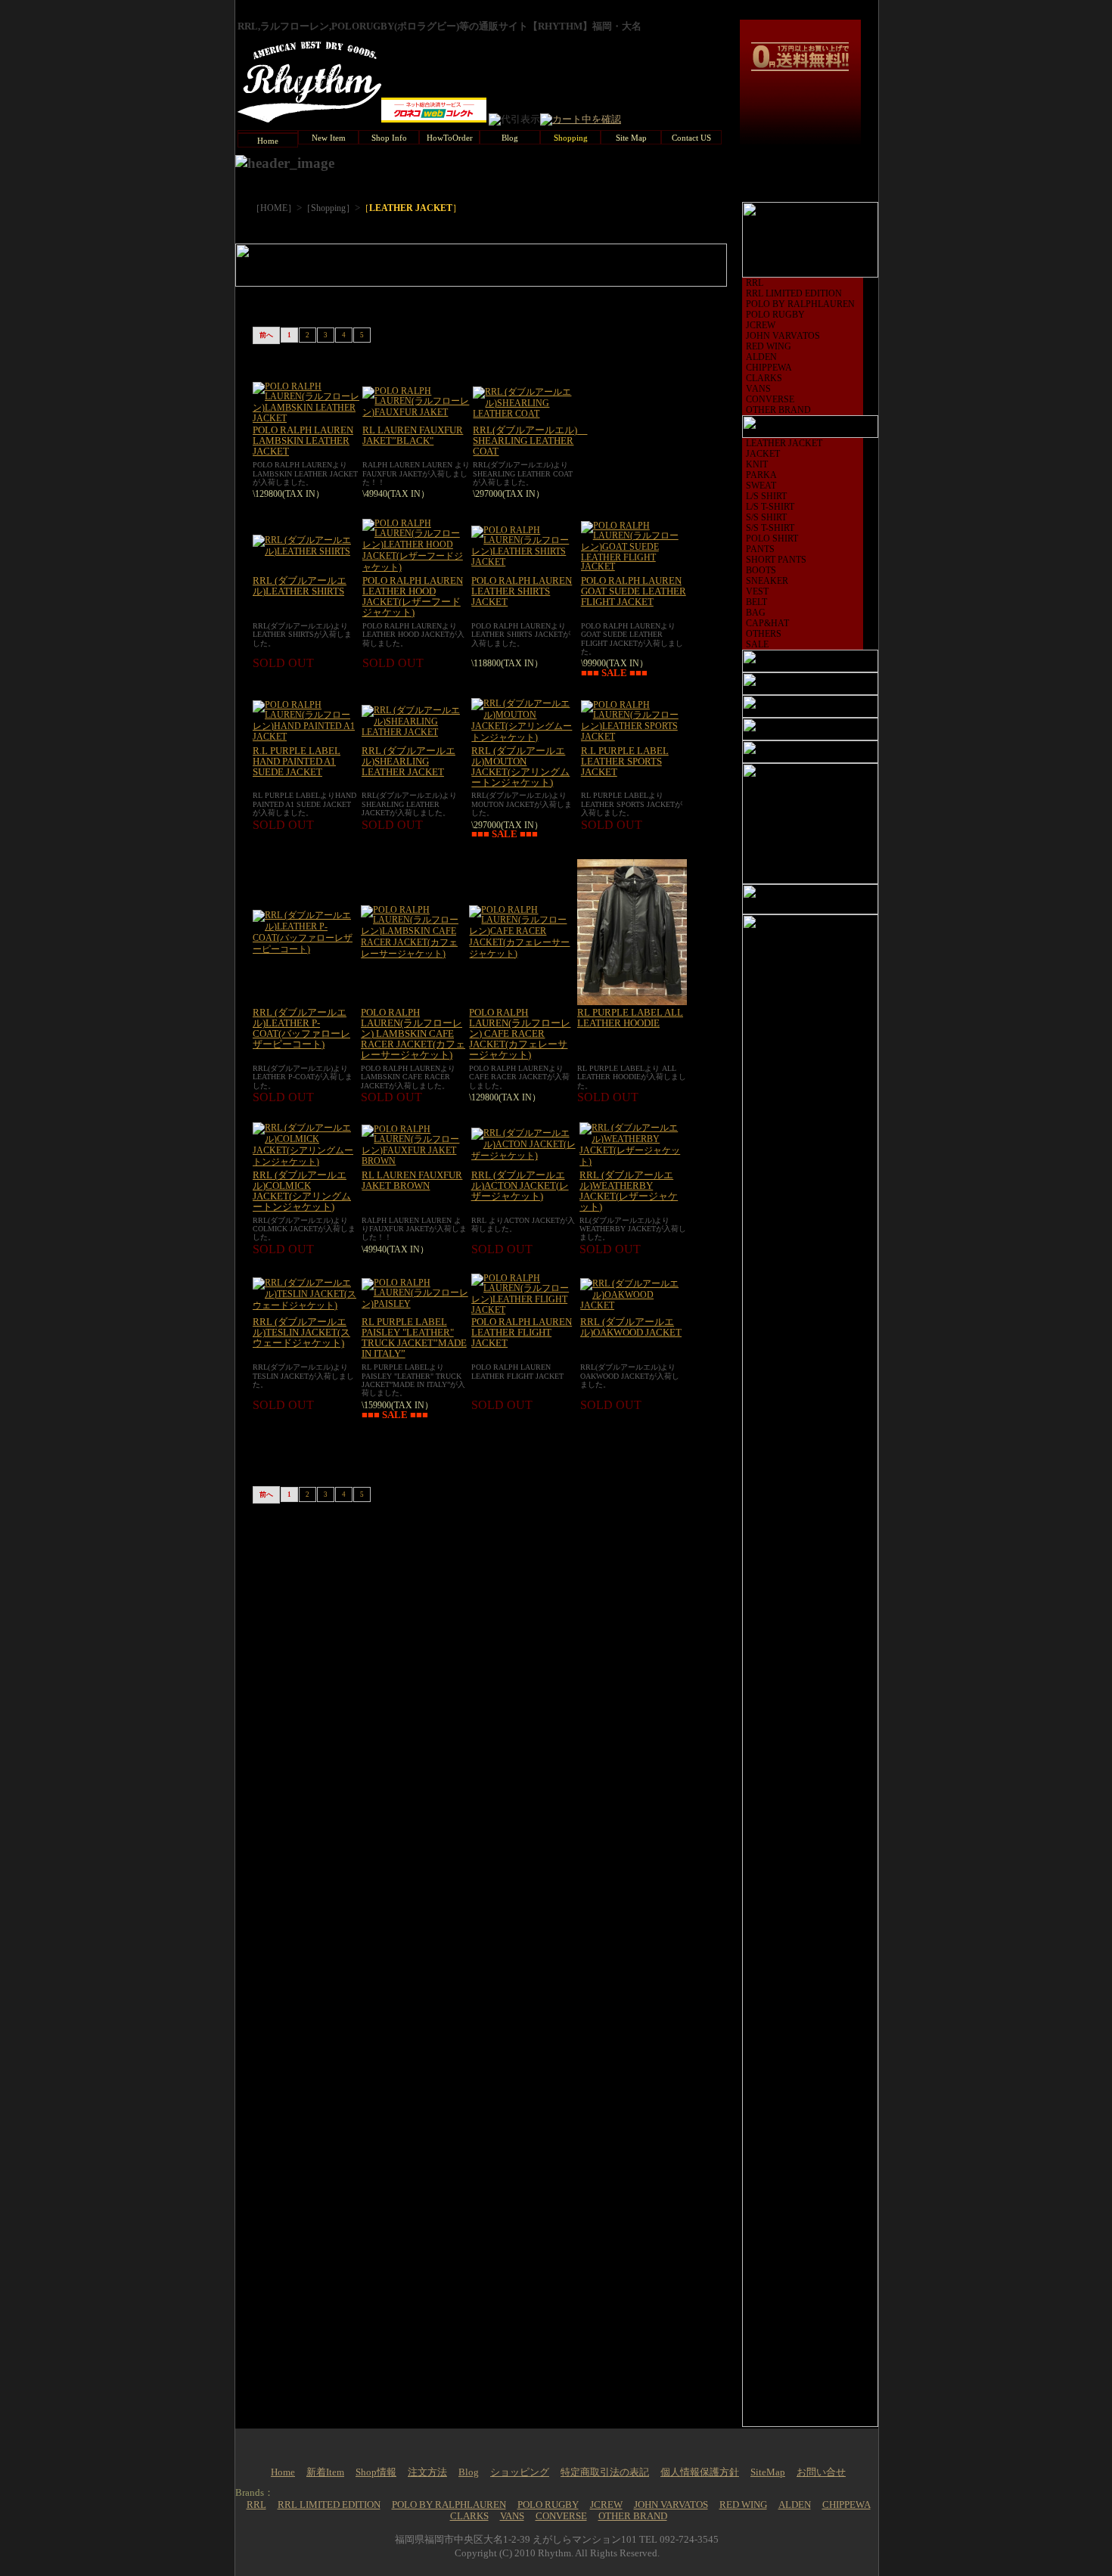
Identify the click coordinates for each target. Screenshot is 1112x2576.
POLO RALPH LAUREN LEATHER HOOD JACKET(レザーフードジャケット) (413, 597)
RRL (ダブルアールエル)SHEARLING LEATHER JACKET (408, 762)
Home (283, 2472)
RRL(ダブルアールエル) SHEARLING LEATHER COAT (530, 441)
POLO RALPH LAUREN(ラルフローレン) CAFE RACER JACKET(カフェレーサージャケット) (520, 1034)
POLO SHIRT (772, 538)
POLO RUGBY (775, 315)
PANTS (760, 549)
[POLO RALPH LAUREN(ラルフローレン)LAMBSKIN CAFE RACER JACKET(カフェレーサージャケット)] (413, 954)
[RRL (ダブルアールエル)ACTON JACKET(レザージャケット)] (524, 1156)
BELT (756, 602)
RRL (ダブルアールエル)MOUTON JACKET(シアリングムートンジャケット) (520, 767)
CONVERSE (770, 399)
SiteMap (768, 2472)
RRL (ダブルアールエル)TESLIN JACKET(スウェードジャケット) (301, 1333)
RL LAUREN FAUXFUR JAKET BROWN (412, 1181)
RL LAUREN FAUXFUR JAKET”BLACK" (413, 436)
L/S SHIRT (766, 496)
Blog (469, 2472)
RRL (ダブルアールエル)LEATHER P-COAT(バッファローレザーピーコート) (301, 1029)
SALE (757, 644)
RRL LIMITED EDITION (794, 293)
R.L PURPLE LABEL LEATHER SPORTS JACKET (625, 762)
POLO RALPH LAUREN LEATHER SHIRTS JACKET (522, 591)
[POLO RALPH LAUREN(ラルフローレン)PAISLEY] (415, 1304)
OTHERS (764, 634)
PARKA (761, 475)
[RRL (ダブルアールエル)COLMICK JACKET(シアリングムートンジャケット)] (306, 1162)
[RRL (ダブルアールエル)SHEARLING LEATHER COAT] (526, 414)
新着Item (325, 2472)
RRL (755, 283)
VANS (758, 389)
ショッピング (520, 2472)
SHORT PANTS (776, 560)
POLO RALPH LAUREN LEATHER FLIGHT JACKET (522, 1333)
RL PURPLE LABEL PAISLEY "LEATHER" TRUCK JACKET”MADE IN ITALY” (414, 1338)
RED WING (769, 346)
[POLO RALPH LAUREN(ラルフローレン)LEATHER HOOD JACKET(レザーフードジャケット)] (415, 567)
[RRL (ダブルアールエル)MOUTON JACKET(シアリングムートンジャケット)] (524, 737)
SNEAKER (767, 581)
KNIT (757, 464)
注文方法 (427, 2472)
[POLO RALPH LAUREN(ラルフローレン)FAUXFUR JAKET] (416, 412)
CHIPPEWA (769, 368)
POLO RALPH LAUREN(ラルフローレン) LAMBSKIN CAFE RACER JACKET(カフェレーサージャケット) (413, 1034)
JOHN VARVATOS (783, 336)
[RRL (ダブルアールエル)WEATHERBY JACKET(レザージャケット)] (633, 1162)
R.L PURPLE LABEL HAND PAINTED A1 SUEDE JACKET (297, 762)
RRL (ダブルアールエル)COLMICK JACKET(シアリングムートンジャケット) (302, 1191)
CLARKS (764, 378)
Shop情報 (376, 2472)
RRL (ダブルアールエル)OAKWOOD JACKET (631, 1327)
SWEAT (761, 486)
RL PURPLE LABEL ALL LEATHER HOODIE (630, 1018)
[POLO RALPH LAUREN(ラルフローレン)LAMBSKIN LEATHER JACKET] (306, 418)
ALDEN (761, 357)
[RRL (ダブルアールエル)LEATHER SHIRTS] (306, 551)
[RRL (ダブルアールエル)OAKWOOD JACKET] (634, 1305)
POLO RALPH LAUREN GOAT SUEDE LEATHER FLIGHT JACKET (634, 591)
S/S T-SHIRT (770, 528)
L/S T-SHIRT (770, 507)
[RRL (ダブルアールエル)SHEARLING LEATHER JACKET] (415, 732)
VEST (757, 591)
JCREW (761, 325)
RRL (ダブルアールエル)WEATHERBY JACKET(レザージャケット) (629, 1191)
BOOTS (761, 570)
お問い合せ (821, 2472)
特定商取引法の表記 (605, 2472)
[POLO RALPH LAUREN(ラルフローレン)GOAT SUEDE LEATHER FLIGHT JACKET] (634, 566)
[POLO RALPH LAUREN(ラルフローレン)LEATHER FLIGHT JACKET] (524, 1310)
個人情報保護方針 (700, 2472)
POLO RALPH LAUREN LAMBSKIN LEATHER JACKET (303, 441)
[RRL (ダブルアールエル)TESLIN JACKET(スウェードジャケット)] (306, 1305)
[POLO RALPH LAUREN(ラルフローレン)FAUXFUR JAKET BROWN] (415, 1161)
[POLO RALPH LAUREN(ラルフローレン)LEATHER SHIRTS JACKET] (524, 562)
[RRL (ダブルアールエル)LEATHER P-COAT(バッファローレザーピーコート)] (305, 949)
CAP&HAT (767, 623)
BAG (756, 613)
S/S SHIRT (766, 517)
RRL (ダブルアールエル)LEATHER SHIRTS (300, 586)
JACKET (763, 454)
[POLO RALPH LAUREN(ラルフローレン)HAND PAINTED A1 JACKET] (306, 737)
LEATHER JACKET (784, 443)
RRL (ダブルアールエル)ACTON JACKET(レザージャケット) (520, 1186)
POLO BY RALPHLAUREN (800, 304)
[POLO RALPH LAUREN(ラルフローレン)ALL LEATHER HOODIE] (632, 1002)
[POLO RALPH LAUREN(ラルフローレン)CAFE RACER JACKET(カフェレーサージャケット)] (522, 954)
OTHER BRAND (778, 410)
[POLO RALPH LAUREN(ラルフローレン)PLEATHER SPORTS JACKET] (634, 737)
